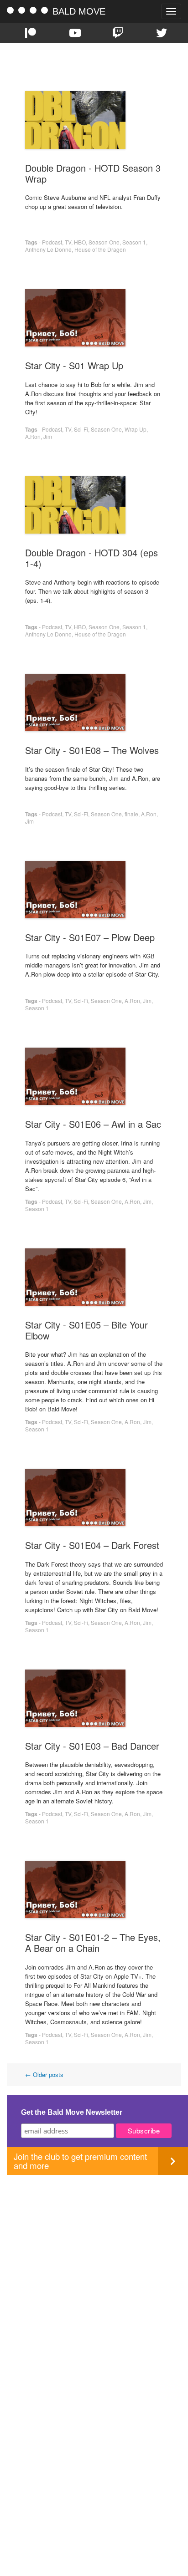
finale (131, 814)
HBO (80, 242)
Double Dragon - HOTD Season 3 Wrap (93, 173)
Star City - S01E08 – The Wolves (92, 750)
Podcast (52, 242)
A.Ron (33, 436)
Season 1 (134, 242)
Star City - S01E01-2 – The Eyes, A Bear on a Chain (93, 1942)
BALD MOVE (79, 11)
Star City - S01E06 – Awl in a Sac (93, 1124)
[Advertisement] (94, 2269)
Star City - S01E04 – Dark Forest (92, 1545)
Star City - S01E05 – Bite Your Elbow (86, 1330)
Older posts (44, 2075)
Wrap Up (136, 429)
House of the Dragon (100, 249)
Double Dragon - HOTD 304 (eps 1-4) (91, 558)
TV (68, 242)
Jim (48, 436)
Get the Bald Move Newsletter (72, 2112)
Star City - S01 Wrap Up (74, 365)
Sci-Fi (81, 429)
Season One (104, 242)
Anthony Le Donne (48, 249)
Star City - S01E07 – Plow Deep (90, 937)
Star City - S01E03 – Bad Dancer (92, 1746)
